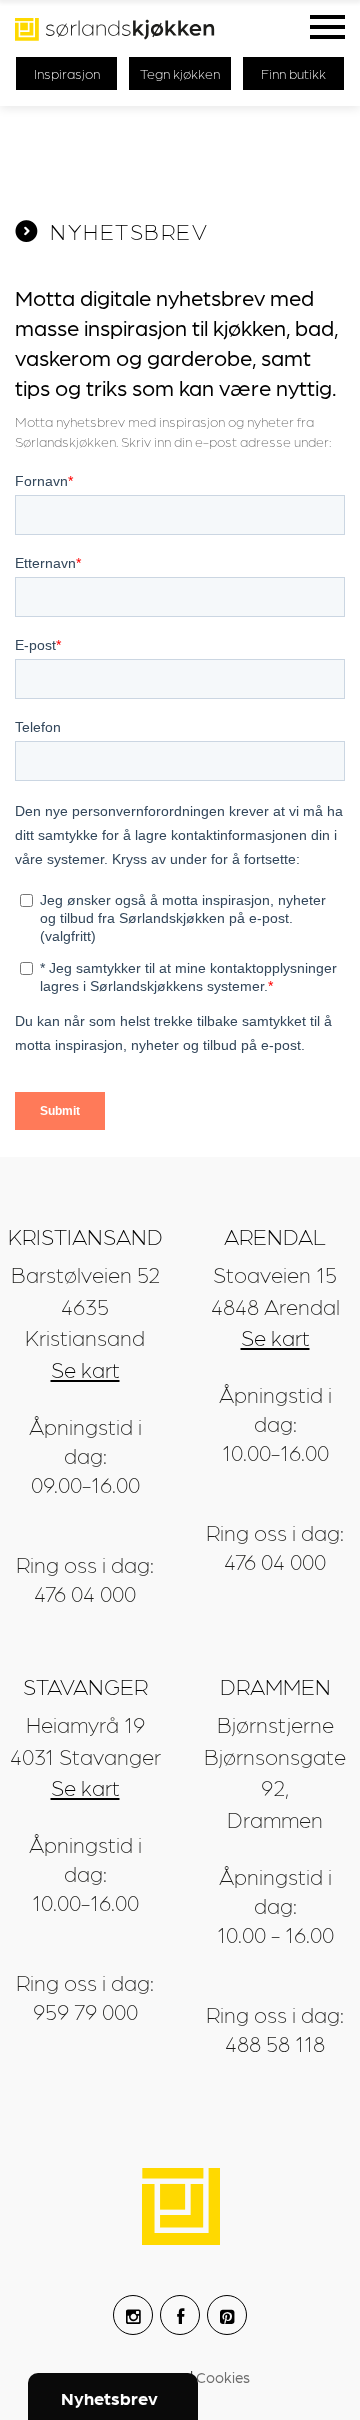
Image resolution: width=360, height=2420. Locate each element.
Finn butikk (293, 73)
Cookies (223, 2377)
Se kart (85, 1368)
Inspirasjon (67, 73)
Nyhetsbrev (109, 2397)
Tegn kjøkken (180, 73)
